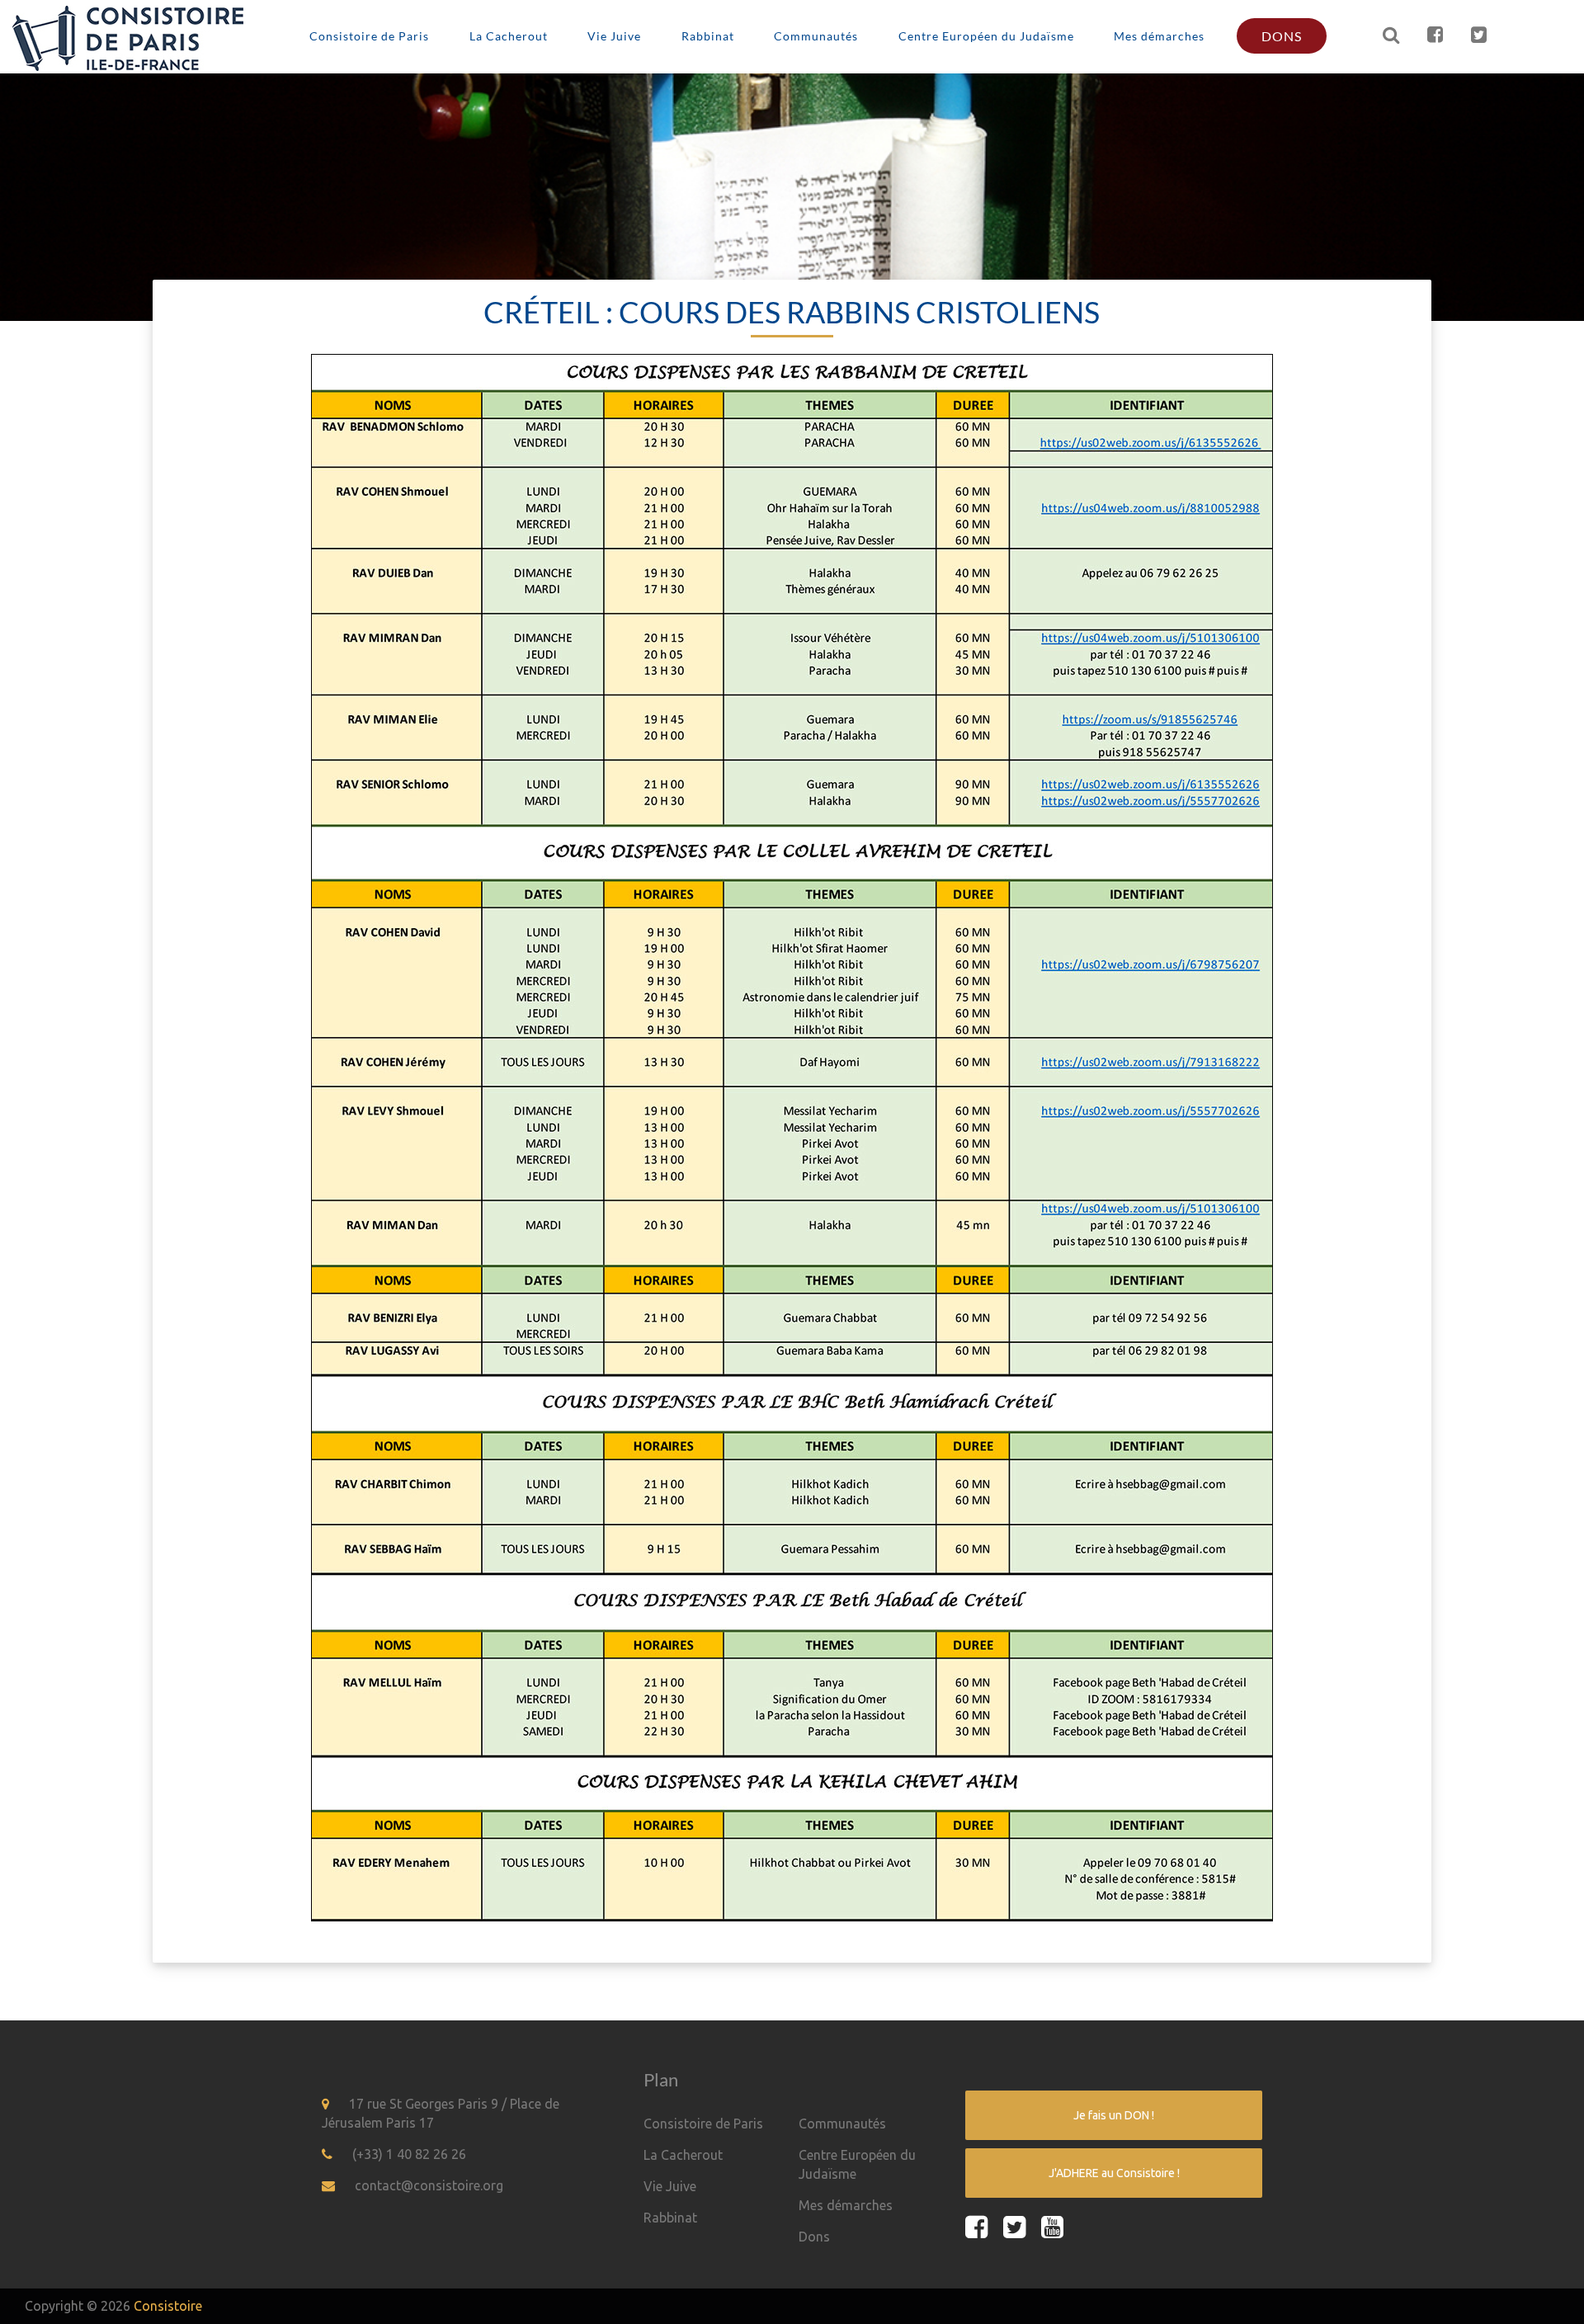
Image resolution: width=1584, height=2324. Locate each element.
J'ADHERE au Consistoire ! (1114, 2173)
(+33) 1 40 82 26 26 (409, 2154)
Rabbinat (708, 36)
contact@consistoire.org (429, 2185)
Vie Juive (614, 36)
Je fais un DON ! (1114, 2115)
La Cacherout (509, 36)
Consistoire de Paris (369, 36)
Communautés (816, 36)
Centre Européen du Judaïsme (986, 36)
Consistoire (168, 2306)
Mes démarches (1159, 36)
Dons (1282, 36)
